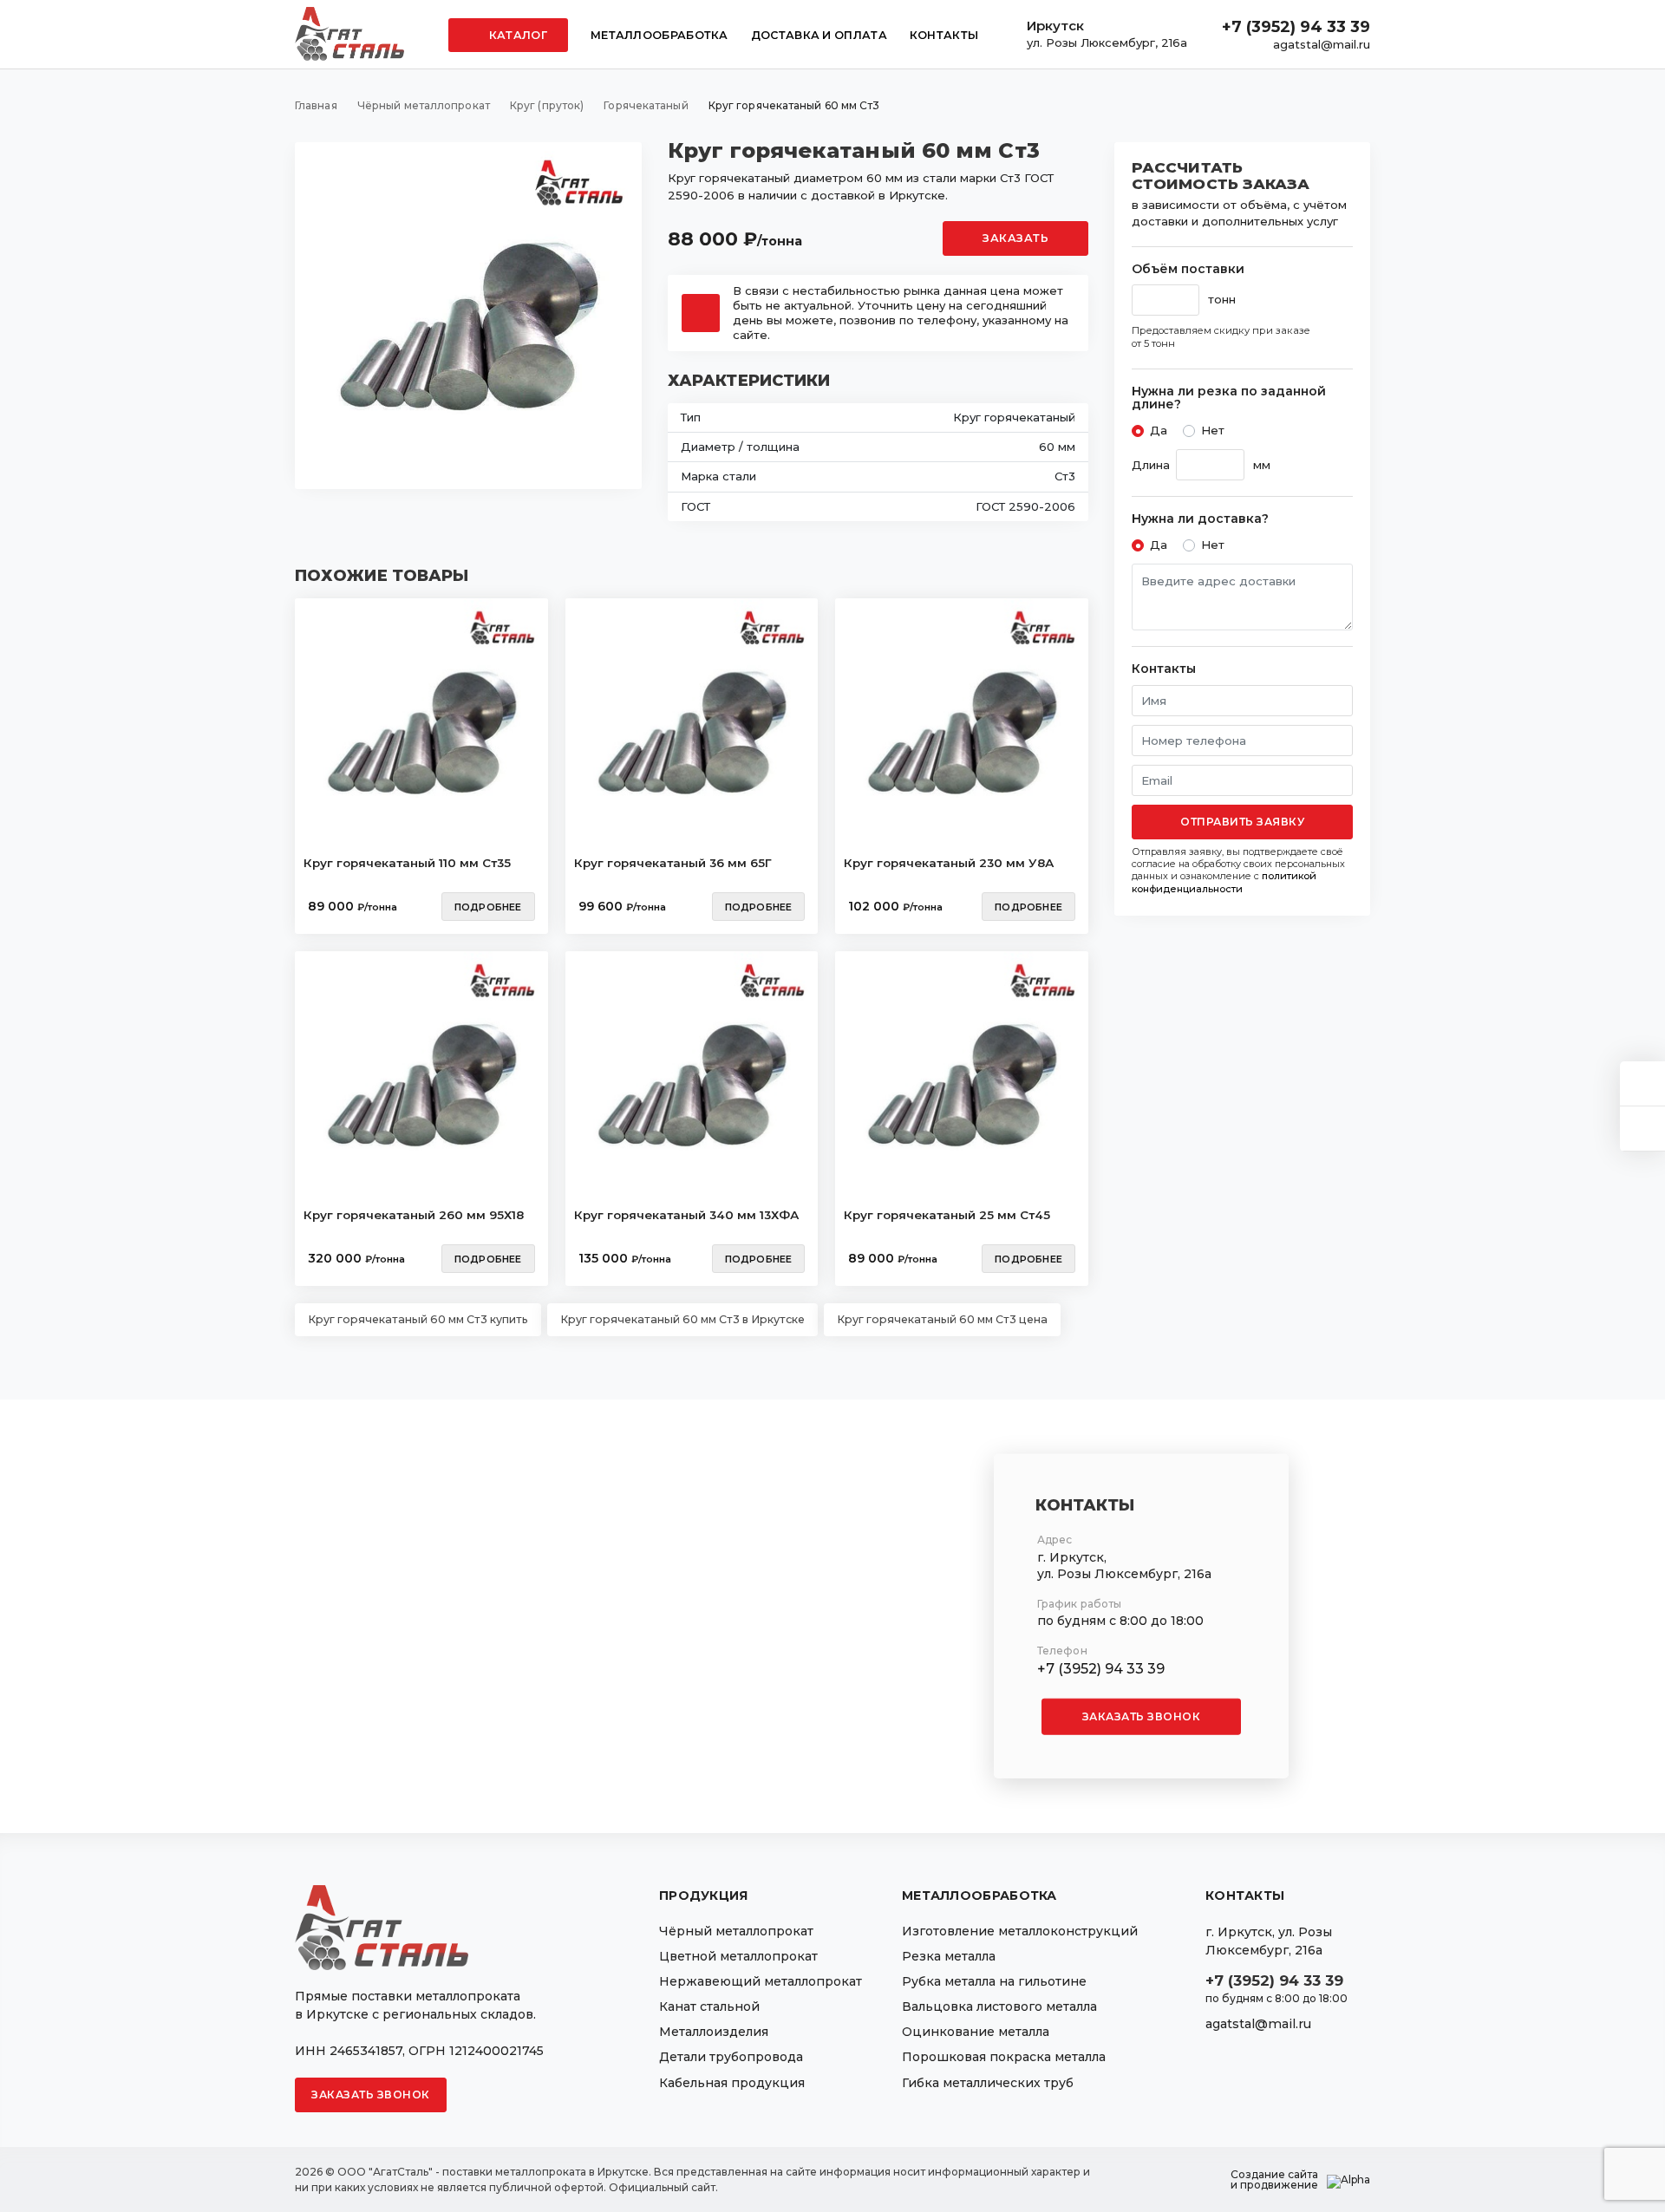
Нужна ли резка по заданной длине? (1229, 398)
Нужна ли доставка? (1200, 519)
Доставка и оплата (819, 35)
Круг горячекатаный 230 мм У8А (949, 863)
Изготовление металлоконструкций (1020, 1931)
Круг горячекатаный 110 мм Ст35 (407, 863)
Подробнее (488, 907)
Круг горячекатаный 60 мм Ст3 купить (418, 1319)
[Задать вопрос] (1642, 1083)
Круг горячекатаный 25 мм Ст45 (947, 1215)
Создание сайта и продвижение (1274, 2180)
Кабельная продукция (732, 2083)
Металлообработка (659, 35)
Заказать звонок (1142, 1716)
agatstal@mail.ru (1322, 44)
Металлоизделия (714, 2032)
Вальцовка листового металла (999, 2006)
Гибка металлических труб (988, 2083)
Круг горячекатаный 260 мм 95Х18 (414, 1215)
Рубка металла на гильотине (994, 1981)
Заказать (1015, 238)
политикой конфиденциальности (1224, 882)
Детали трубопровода (731, 2057)
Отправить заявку (1242, 822)
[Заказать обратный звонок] (1642, 1129)
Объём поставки (1188, 269)
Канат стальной (709, 2006)
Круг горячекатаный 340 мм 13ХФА (686, 1215)
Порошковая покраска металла (1004, 2057)
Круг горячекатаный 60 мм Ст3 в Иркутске (682, 1319)
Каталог (517, 35)
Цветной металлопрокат (738, 1956)
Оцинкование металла (976, 2032)
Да (1159, 430)
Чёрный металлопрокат (736, 1931)
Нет (1213, 430)
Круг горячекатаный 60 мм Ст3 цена (942, 1319)
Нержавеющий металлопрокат (761, 1981)
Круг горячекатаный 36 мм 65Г (673, 863)
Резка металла (949, 1956)
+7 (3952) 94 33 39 (1296, 27)
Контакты (944, 35)
